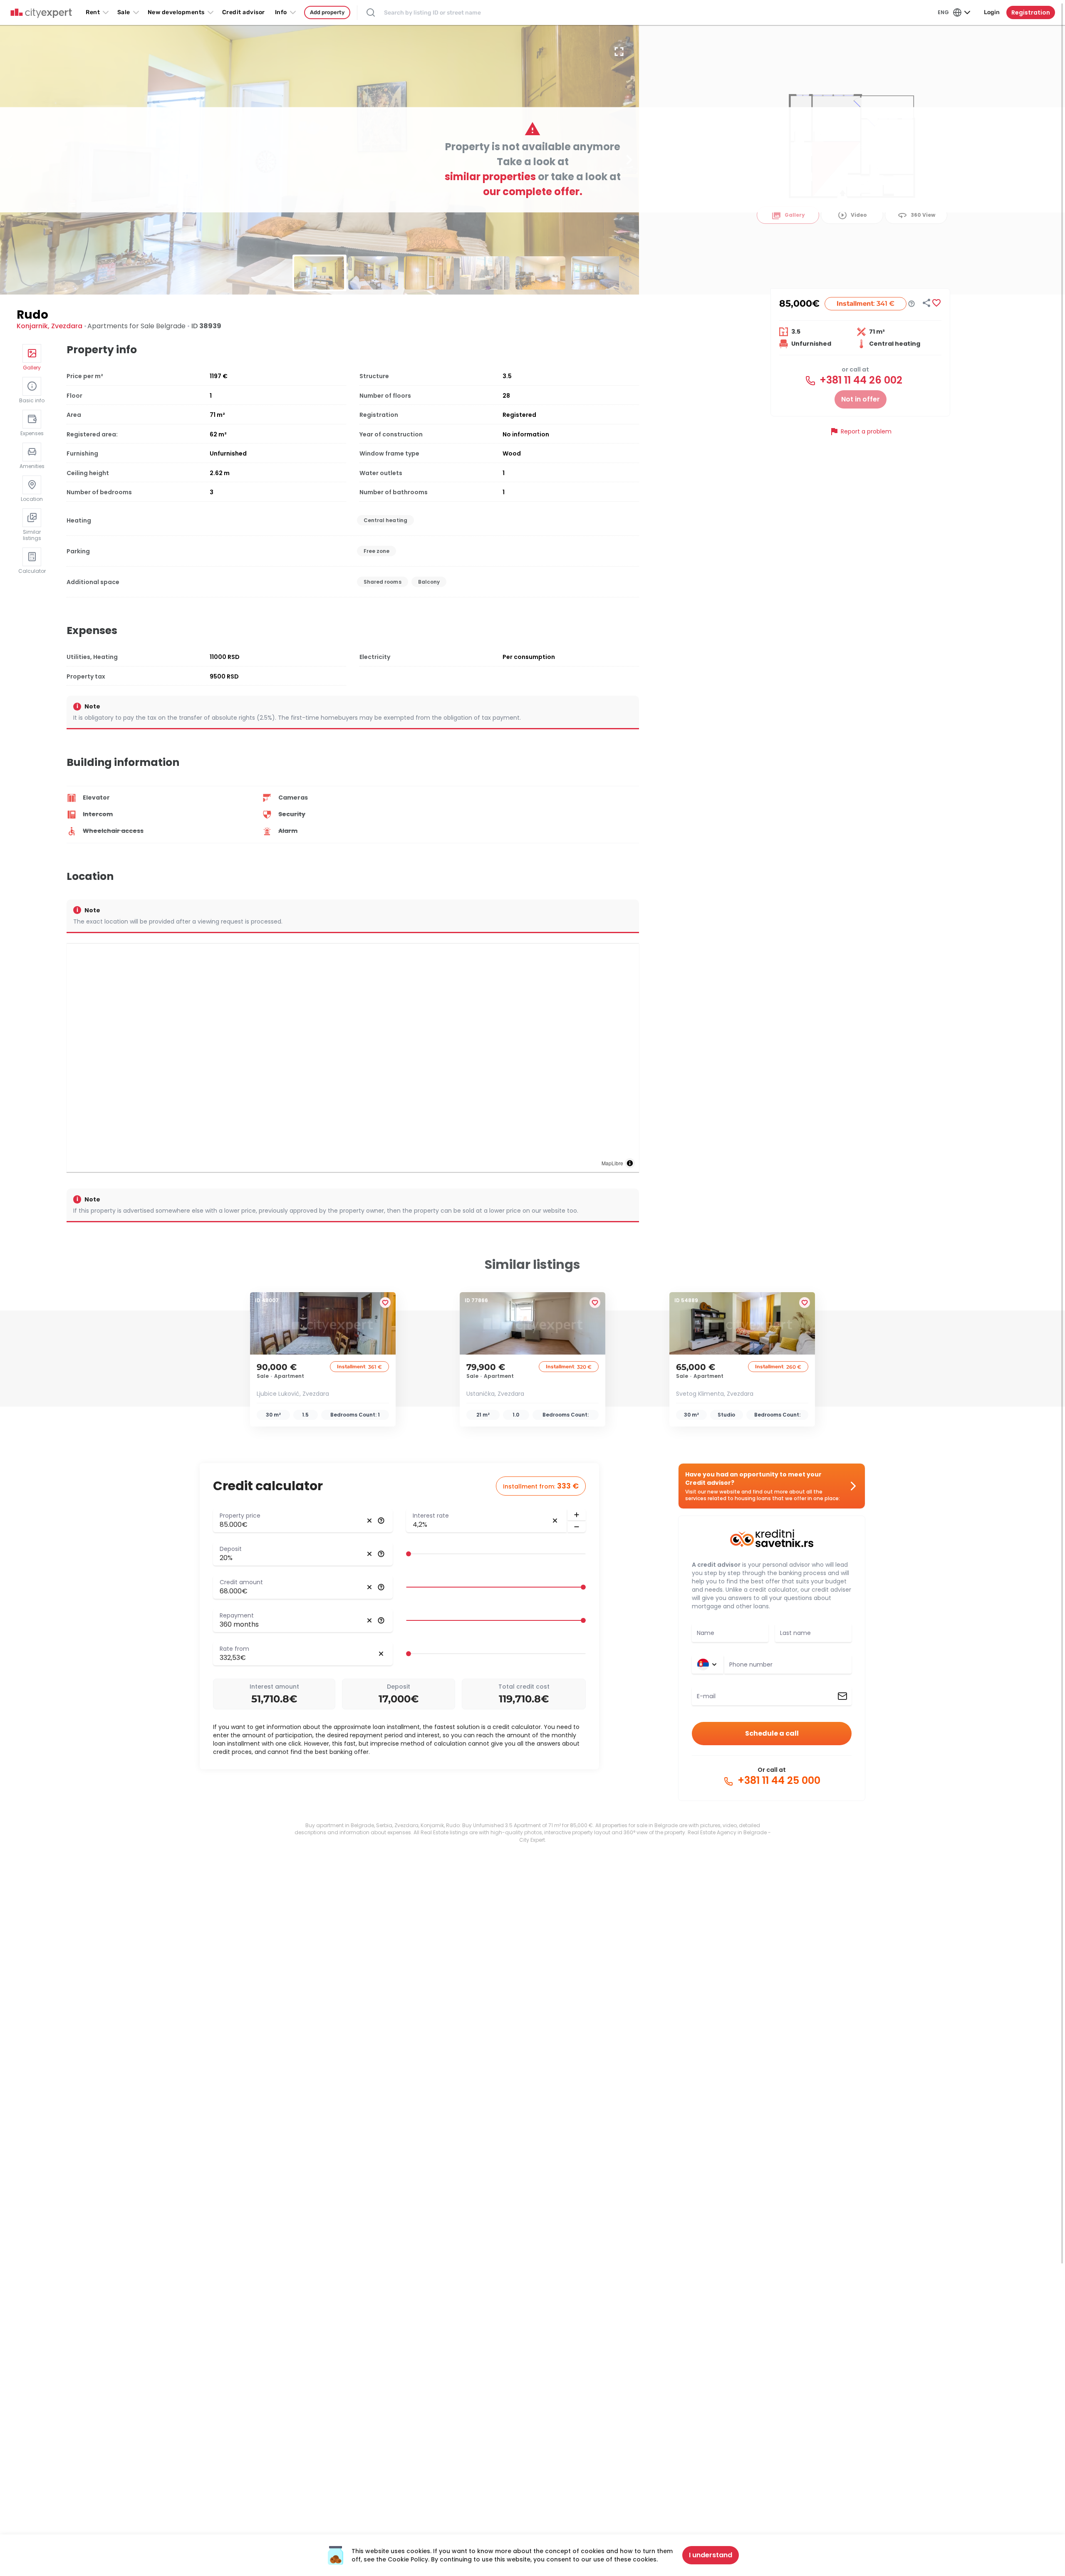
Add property (327, 12)
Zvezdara (67, 326)
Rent (93, 12)
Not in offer (861, 399)
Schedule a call (772, 1733)
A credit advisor (716, 1565)
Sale (124, 12)
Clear (369, 1521)
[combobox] (788, 1664)
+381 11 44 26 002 (860, 380)
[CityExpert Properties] (41, 13)
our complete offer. (533, 192)
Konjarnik (32, 326)
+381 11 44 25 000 (778, 1781)
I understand (711, 2555)
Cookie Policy (408, 2559)
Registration (1031, 12)
